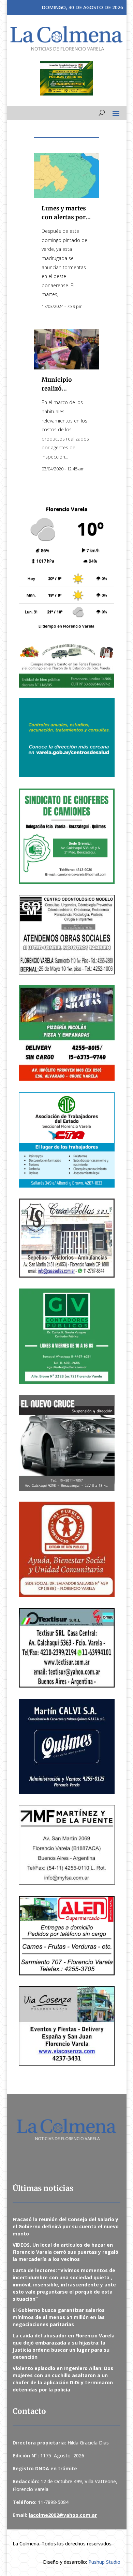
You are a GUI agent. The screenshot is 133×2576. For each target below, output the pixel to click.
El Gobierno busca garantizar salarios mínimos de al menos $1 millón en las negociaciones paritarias (59, 2317)
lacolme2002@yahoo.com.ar (63, 2515)
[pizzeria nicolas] (67, 1033)
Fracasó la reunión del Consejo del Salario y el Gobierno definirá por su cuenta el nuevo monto (66, 2226)
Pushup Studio (104, 2562)
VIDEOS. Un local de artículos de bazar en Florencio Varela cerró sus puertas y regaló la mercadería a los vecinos (65, 2252)
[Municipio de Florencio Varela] (67, 738)
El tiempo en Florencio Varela (66, 626)
